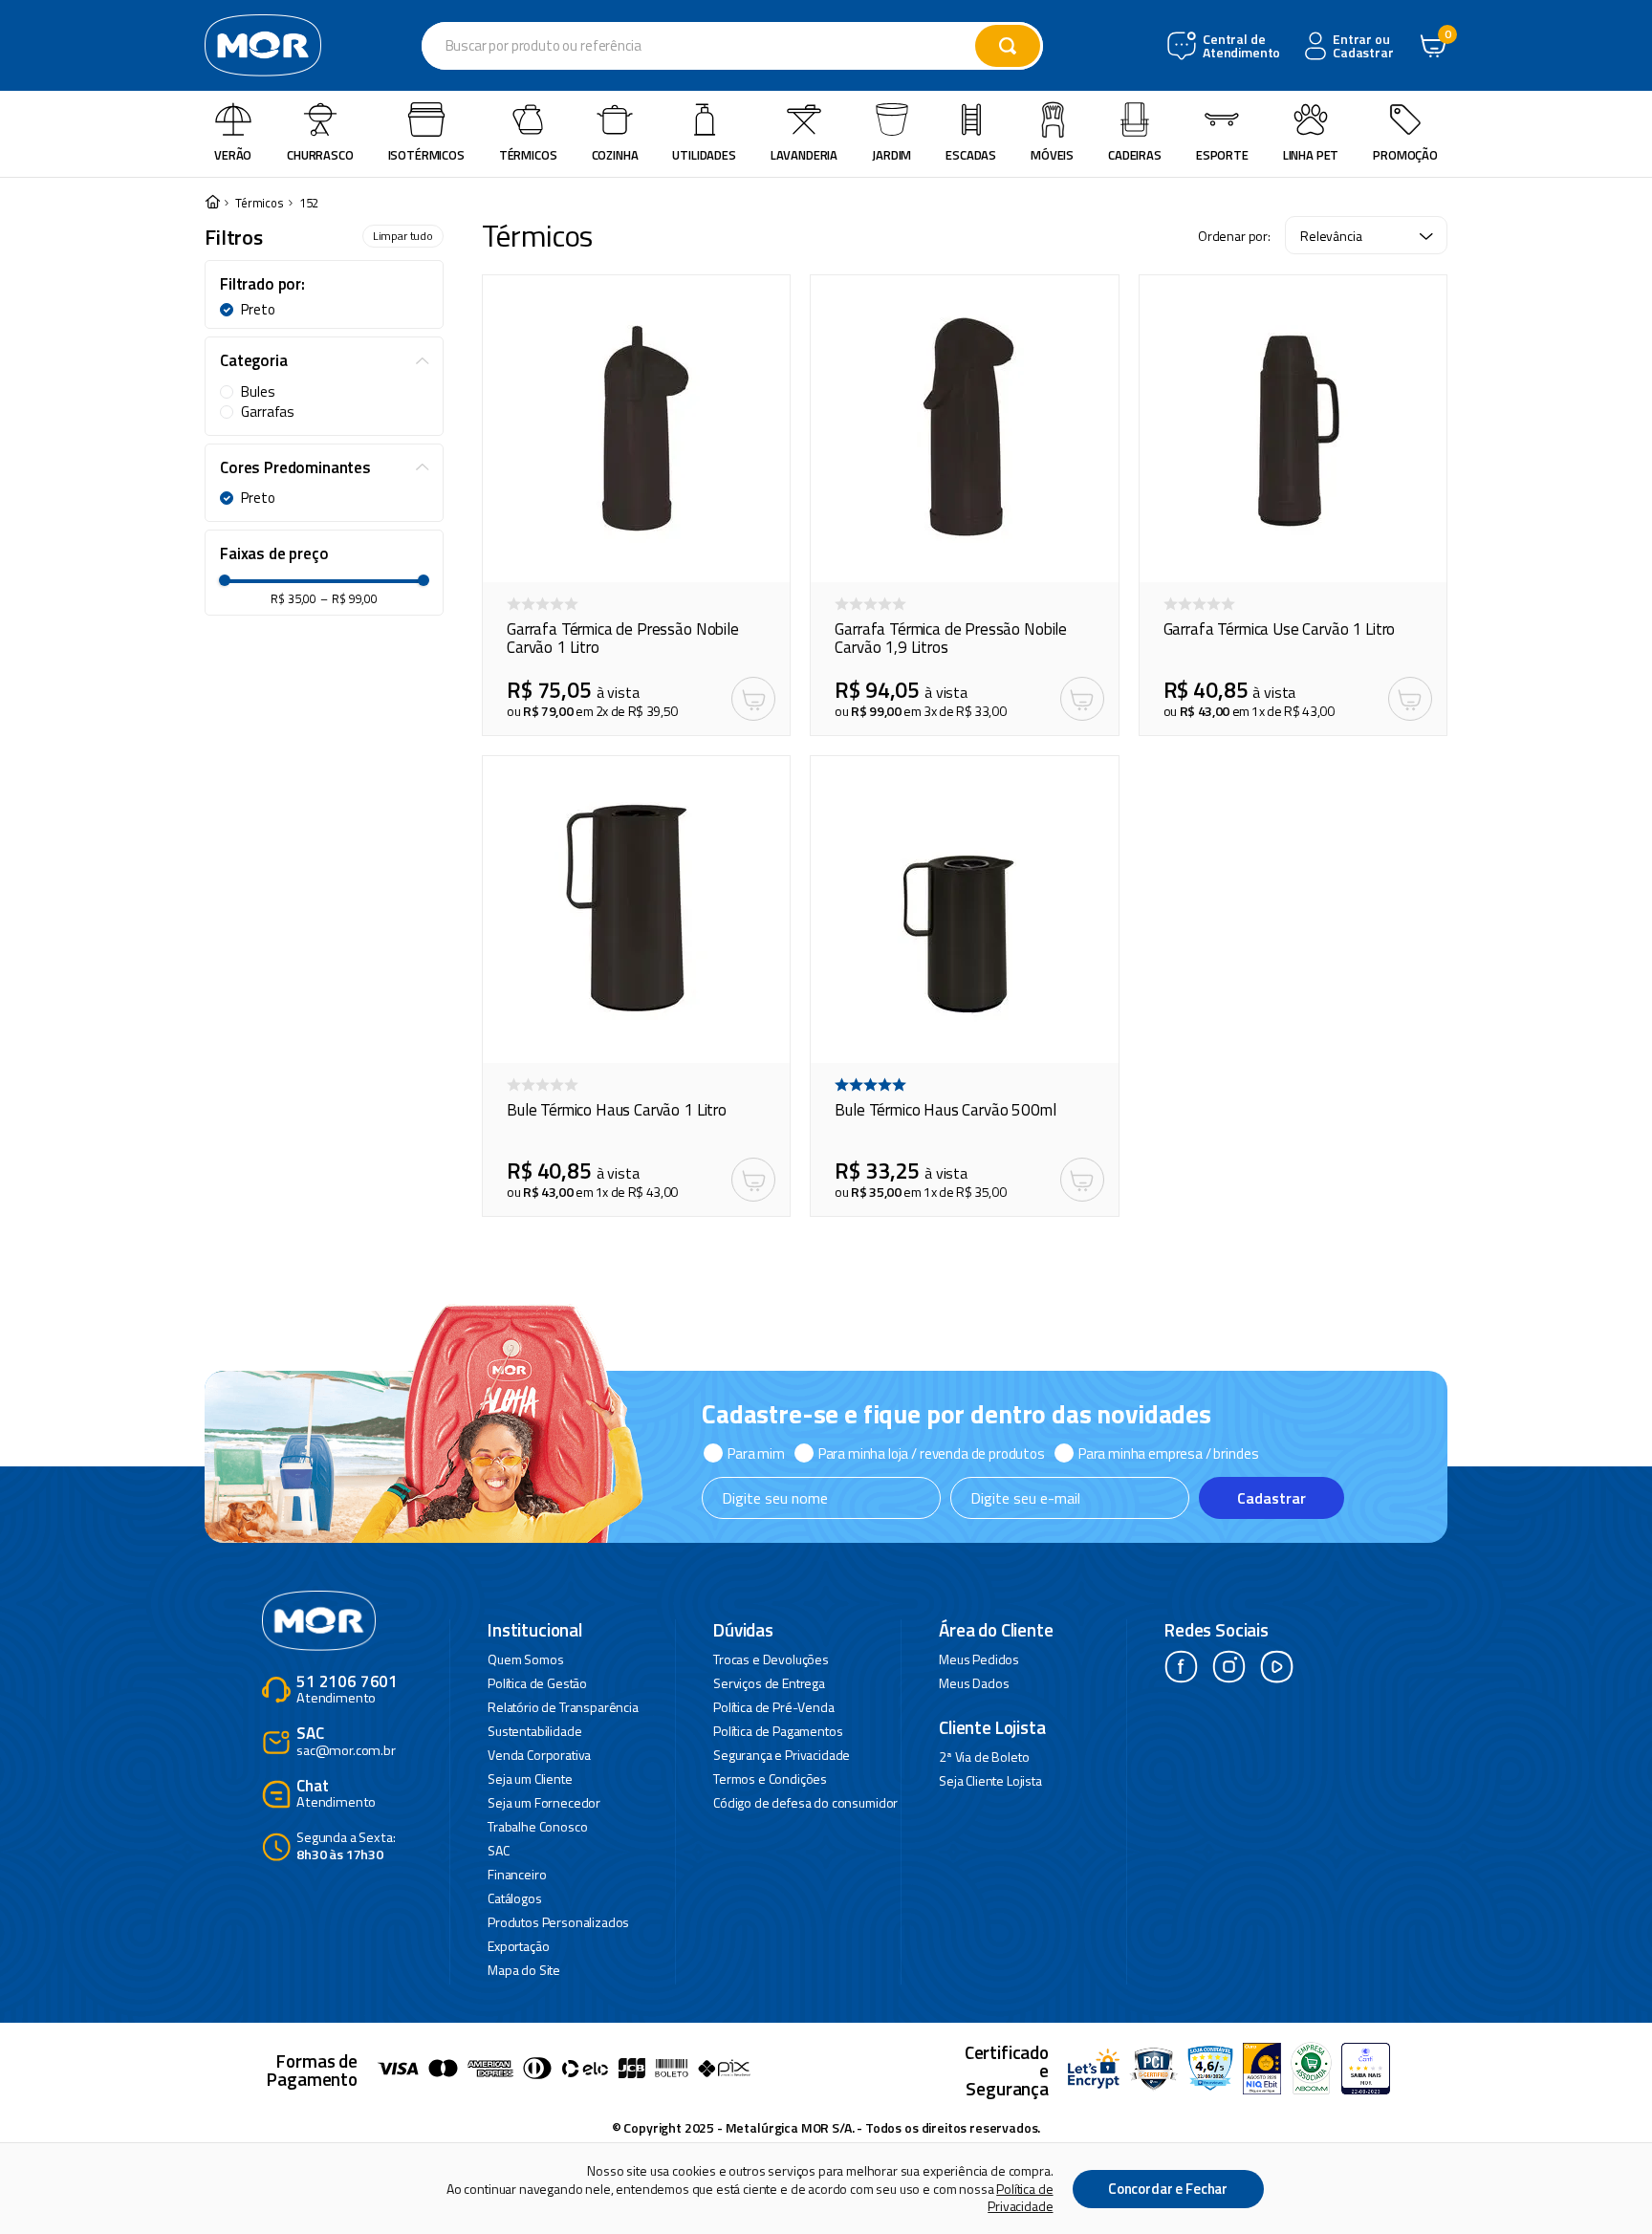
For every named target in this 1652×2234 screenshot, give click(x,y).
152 (309, 203)
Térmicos (528, 155)
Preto (258, 310)
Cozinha (615, 155)
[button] (324, 285)
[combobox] (732, 46)
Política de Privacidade (1020, 2197)
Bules (258, 392)
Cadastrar (1272, 1498)
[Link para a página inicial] (212, 203)
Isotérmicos (426, 155)
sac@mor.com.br (346, 1742)
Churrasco (320, 155)
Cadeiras (1135, 155)
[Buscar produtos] (1008, 46)
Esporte (1222, 155)
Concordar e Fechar (1168, 2189)
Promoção (1405, 155)
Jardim (891, 155)
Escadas (971, 155)
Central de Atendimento (1239, 46)
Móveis (1052, 155)
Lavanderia (804, 155)
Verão (233, 155)
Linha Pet (1311, 155)
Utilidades (704, 155)
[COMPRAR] (753, 699)
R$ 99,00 (349, 599)
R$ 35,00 (293, 599)
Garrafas (268, 412)
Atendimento (347, 1691)
